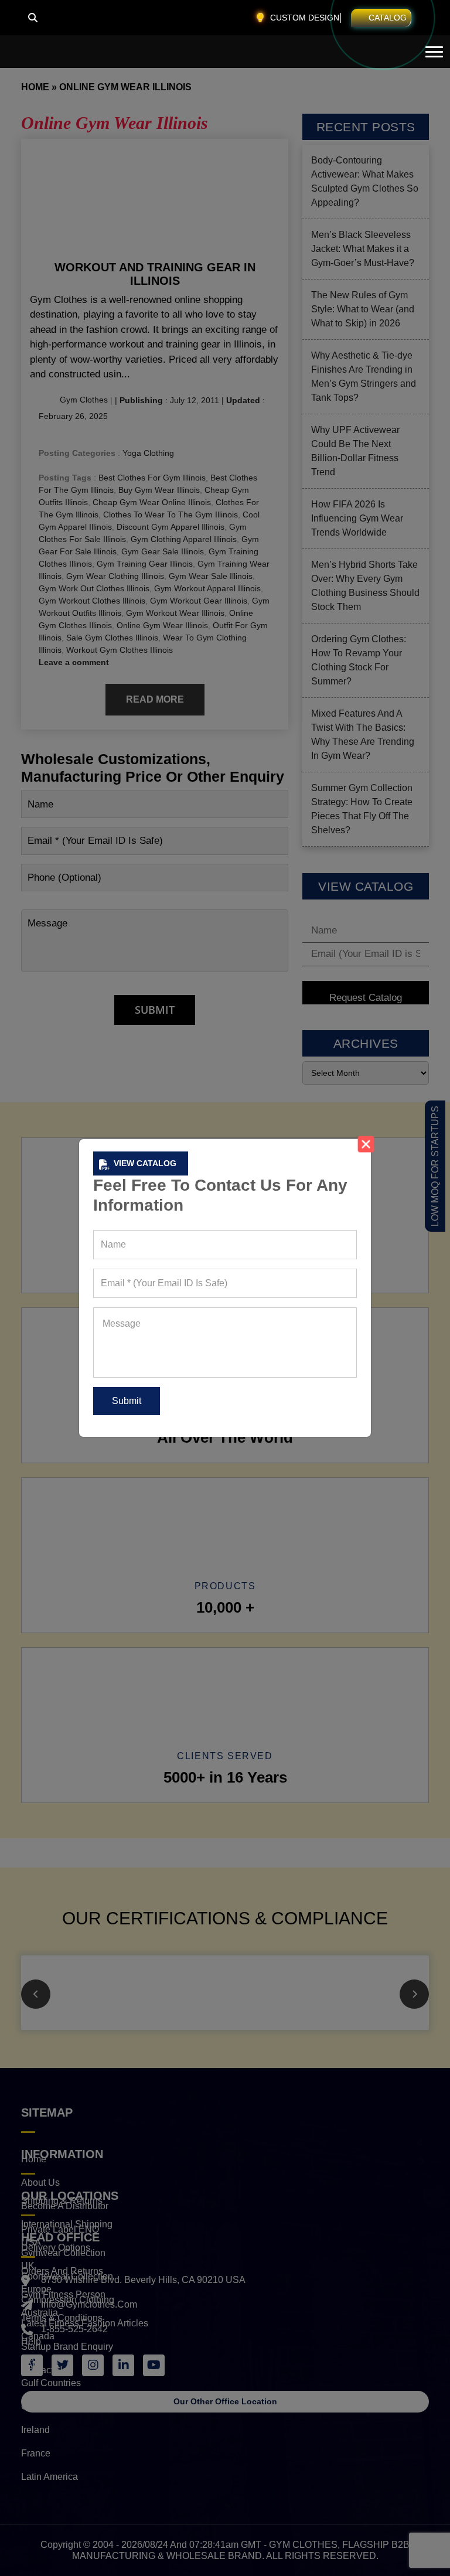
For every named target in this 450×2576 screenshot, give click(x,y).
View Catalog (145, 1163)
